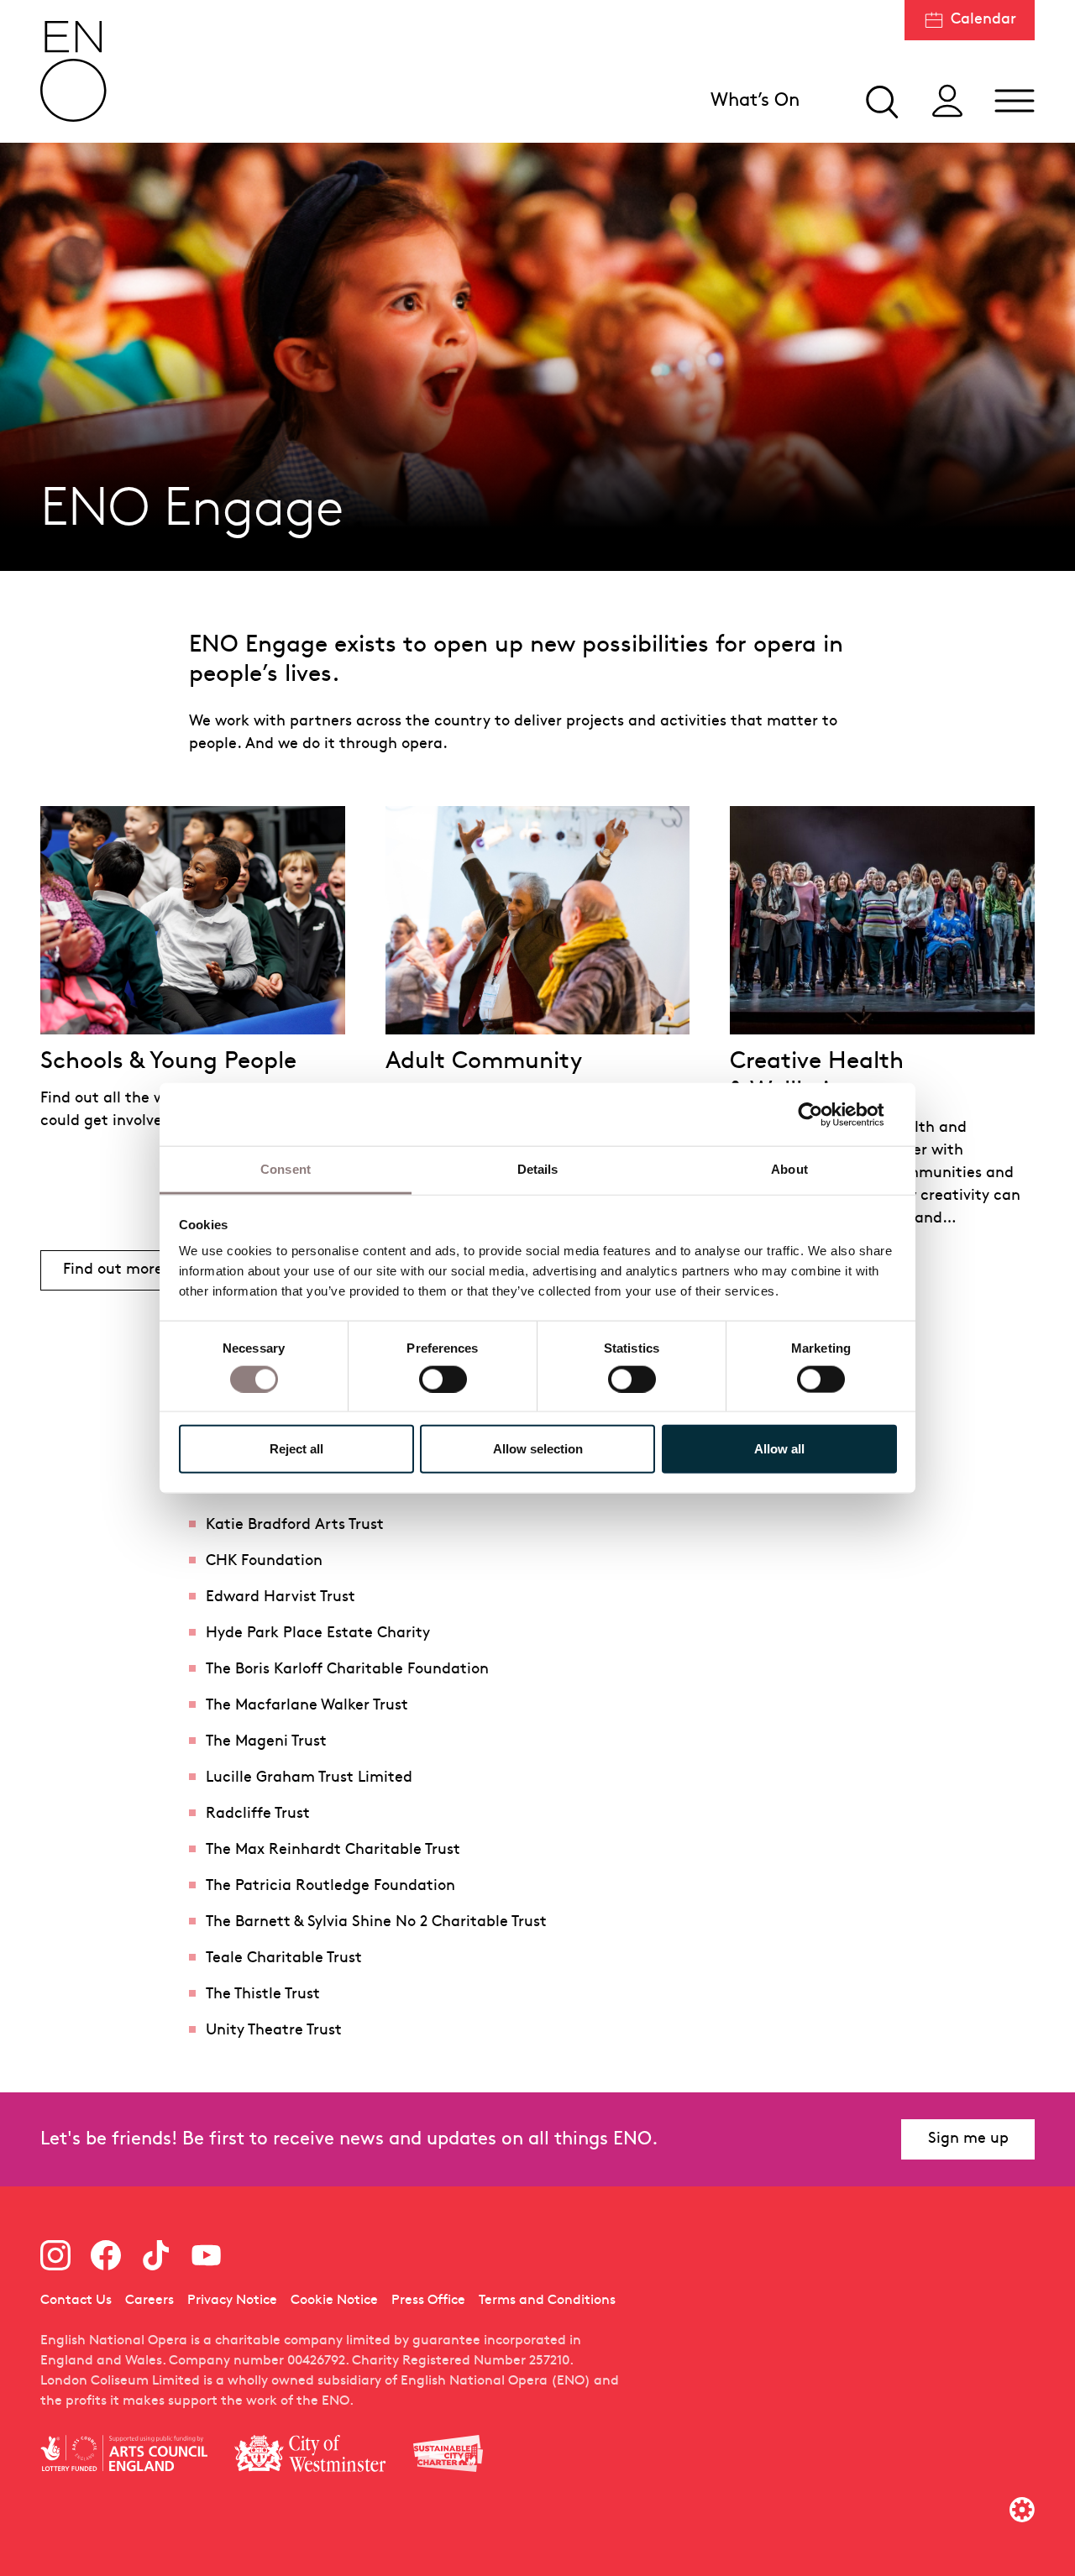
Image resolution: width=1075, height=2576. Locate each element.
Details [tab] (538, 1169)
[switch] (443, 1378)
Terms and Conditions (547, 2301)
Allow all (779, 1449)
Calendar (983, 20)
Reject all (296, 1449)
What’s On (755, 101)
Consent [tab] (286, 1169)
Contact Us (76, 2301)
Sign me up (968, 2139)
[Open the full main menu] (1015, 101)
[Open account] (947, 101)
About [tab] (789, 1169)
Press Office (428, 2301)
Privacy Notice (232, 2301)
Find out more (124, 1274)
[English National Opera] (74, 71)
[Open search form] (880, 101)
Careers (149, 2301)
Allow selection (538, 1449)
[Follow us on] (55, 2255)
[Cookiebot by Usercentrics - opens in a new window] (823, 1114)
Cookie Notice (334, 2301)
